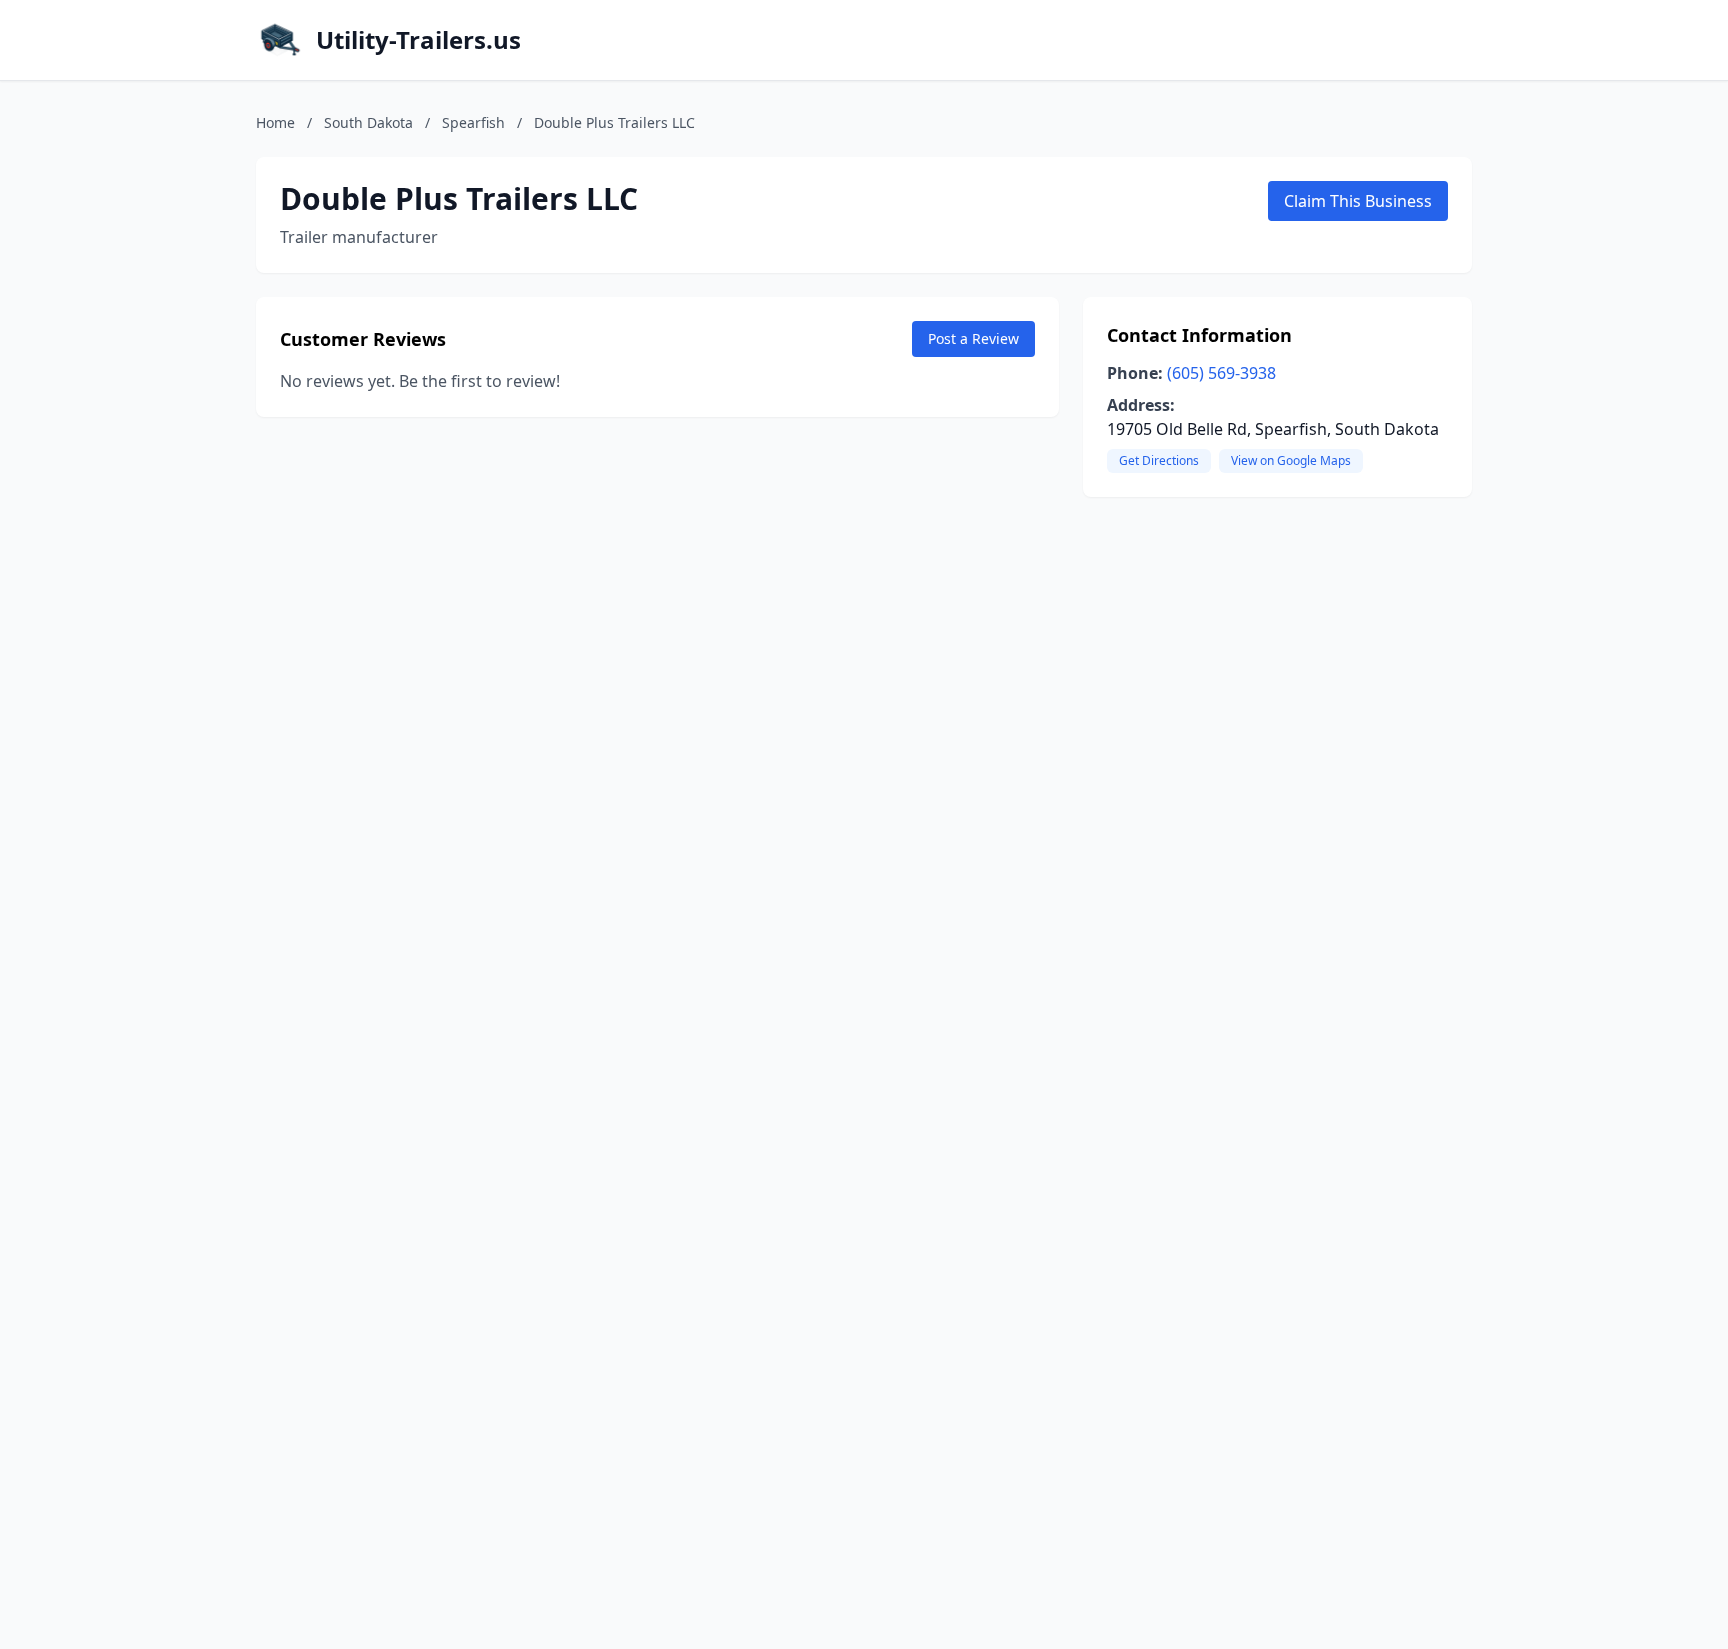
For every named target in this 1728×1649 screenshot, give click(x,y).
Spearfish (473, 122)
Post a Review (973, 338)
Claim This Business (1358, 201)
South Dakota (368, 122)
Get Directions (1159, 460)
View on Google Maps (1291, 460)
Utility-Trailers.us (418, 40)
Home (275, 122)
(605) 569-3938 (1221, 373)
